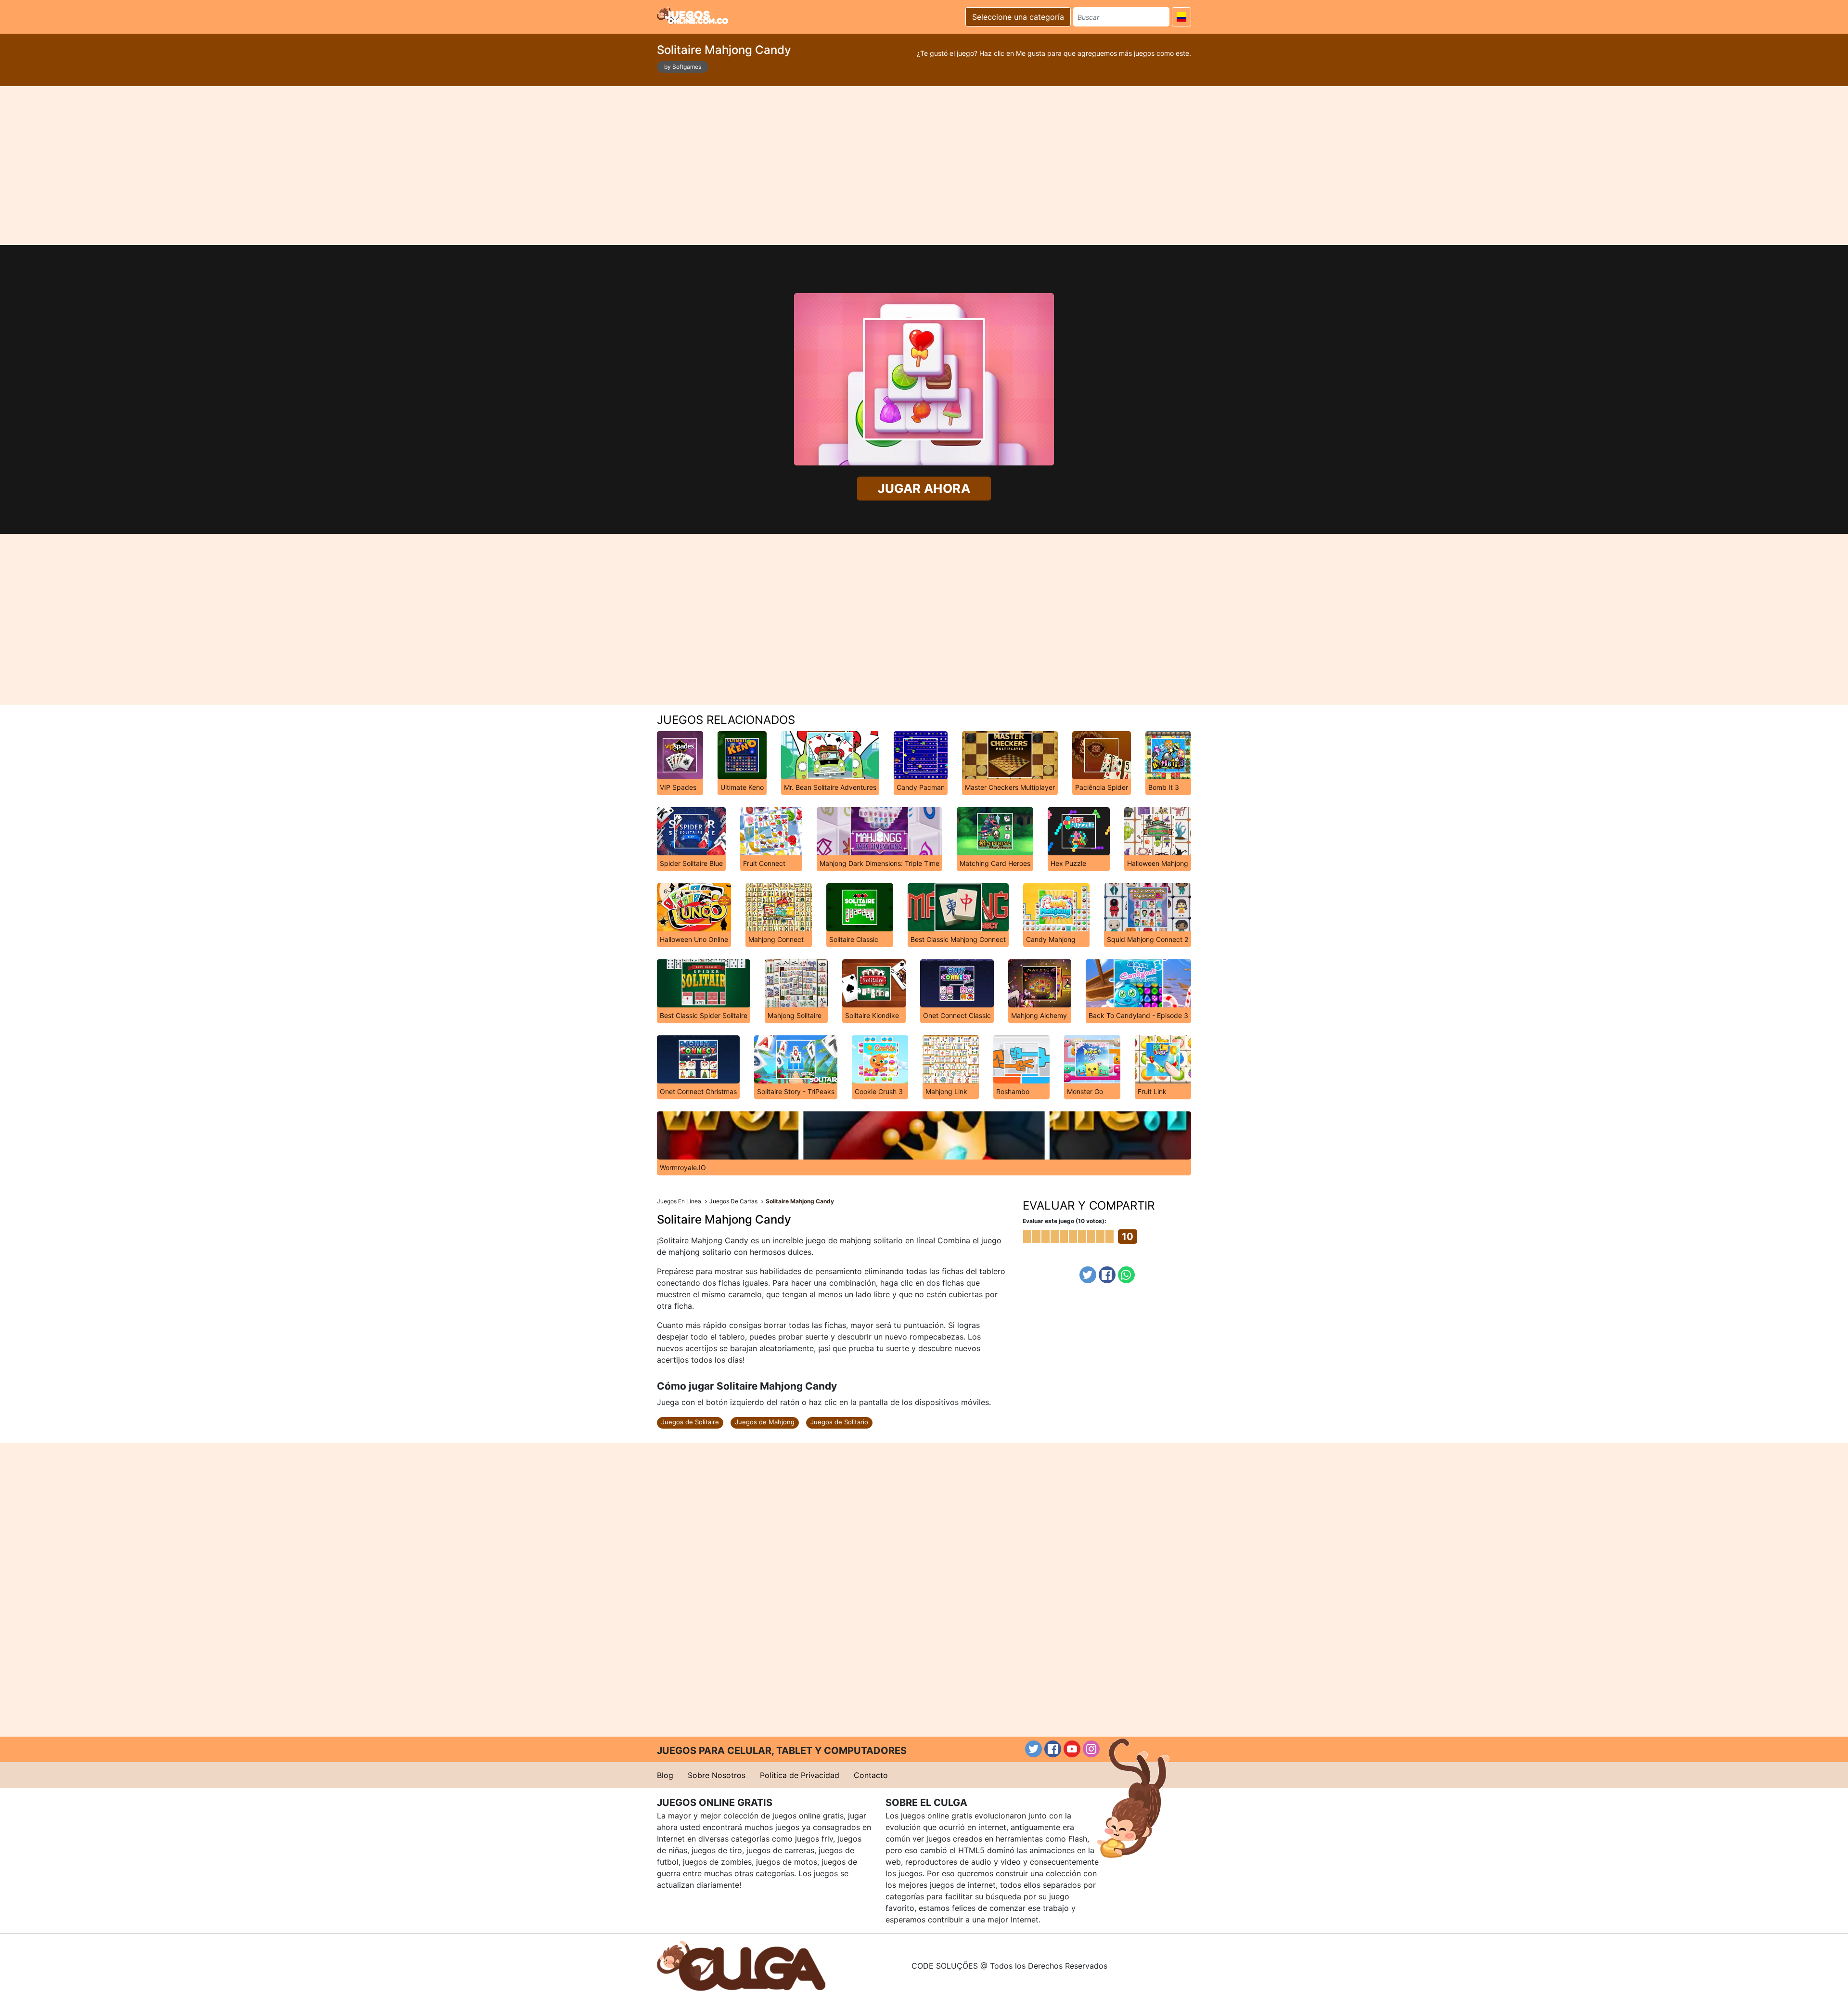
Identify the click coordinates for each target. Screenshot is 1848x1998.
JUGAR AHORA (924, 488)
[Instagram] (1091, 1749)
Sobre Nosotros (717, 1775)
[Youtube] (1072, 1749)
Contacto (871, 1775)
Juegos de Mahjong (765, 1422)
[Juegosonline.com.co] (693, 15)
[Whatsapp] (1126, 1275)
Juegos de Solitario (839, 1422)
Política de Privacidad (800, 1775)
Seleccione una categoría (1018, 17)
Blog (665, 1775)
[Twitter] (1088, 1275)
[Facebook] (1107, 1275)
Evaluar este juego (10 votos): (1065, 1221)
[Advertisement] (924, 166)
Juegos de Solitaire (690, 1422)
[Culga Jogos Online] (741, 1965)
